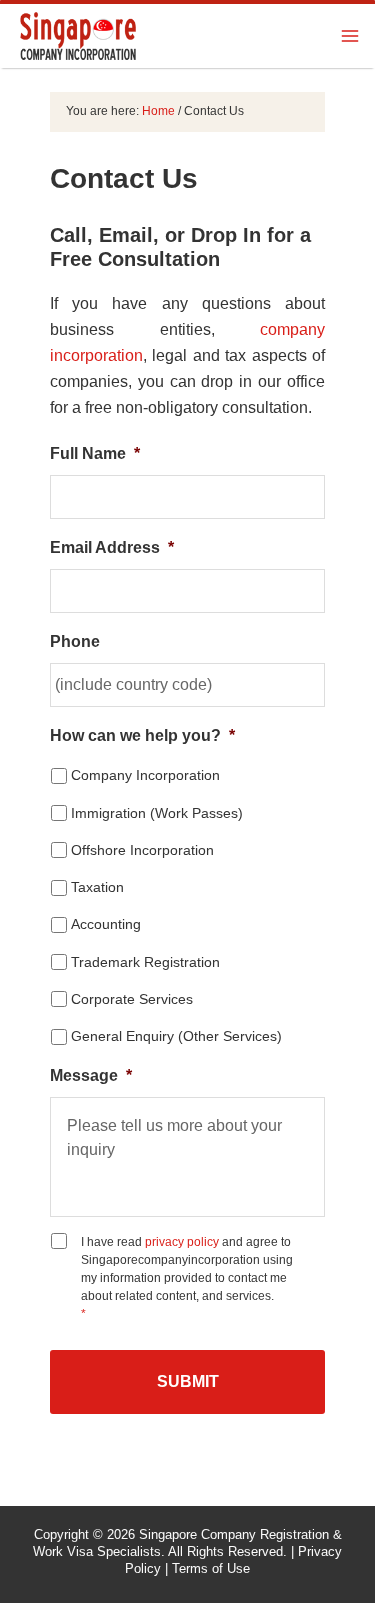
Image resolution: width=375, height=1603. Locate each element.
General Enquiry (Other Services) (176, 1036)
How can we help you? (142, 735)
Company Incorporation (145, 775)
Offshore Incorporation (142, 850)
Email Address (112, 547)
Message (91, 1075)
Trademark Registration (145, 962)
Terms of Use (211, 1568)
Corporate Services (132, 999)
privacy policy (182, 1242)
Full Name (95, 453)
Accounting (106, 924)
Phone (75, 641)
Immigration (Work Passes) (157, 813)
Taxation (97, 887)
